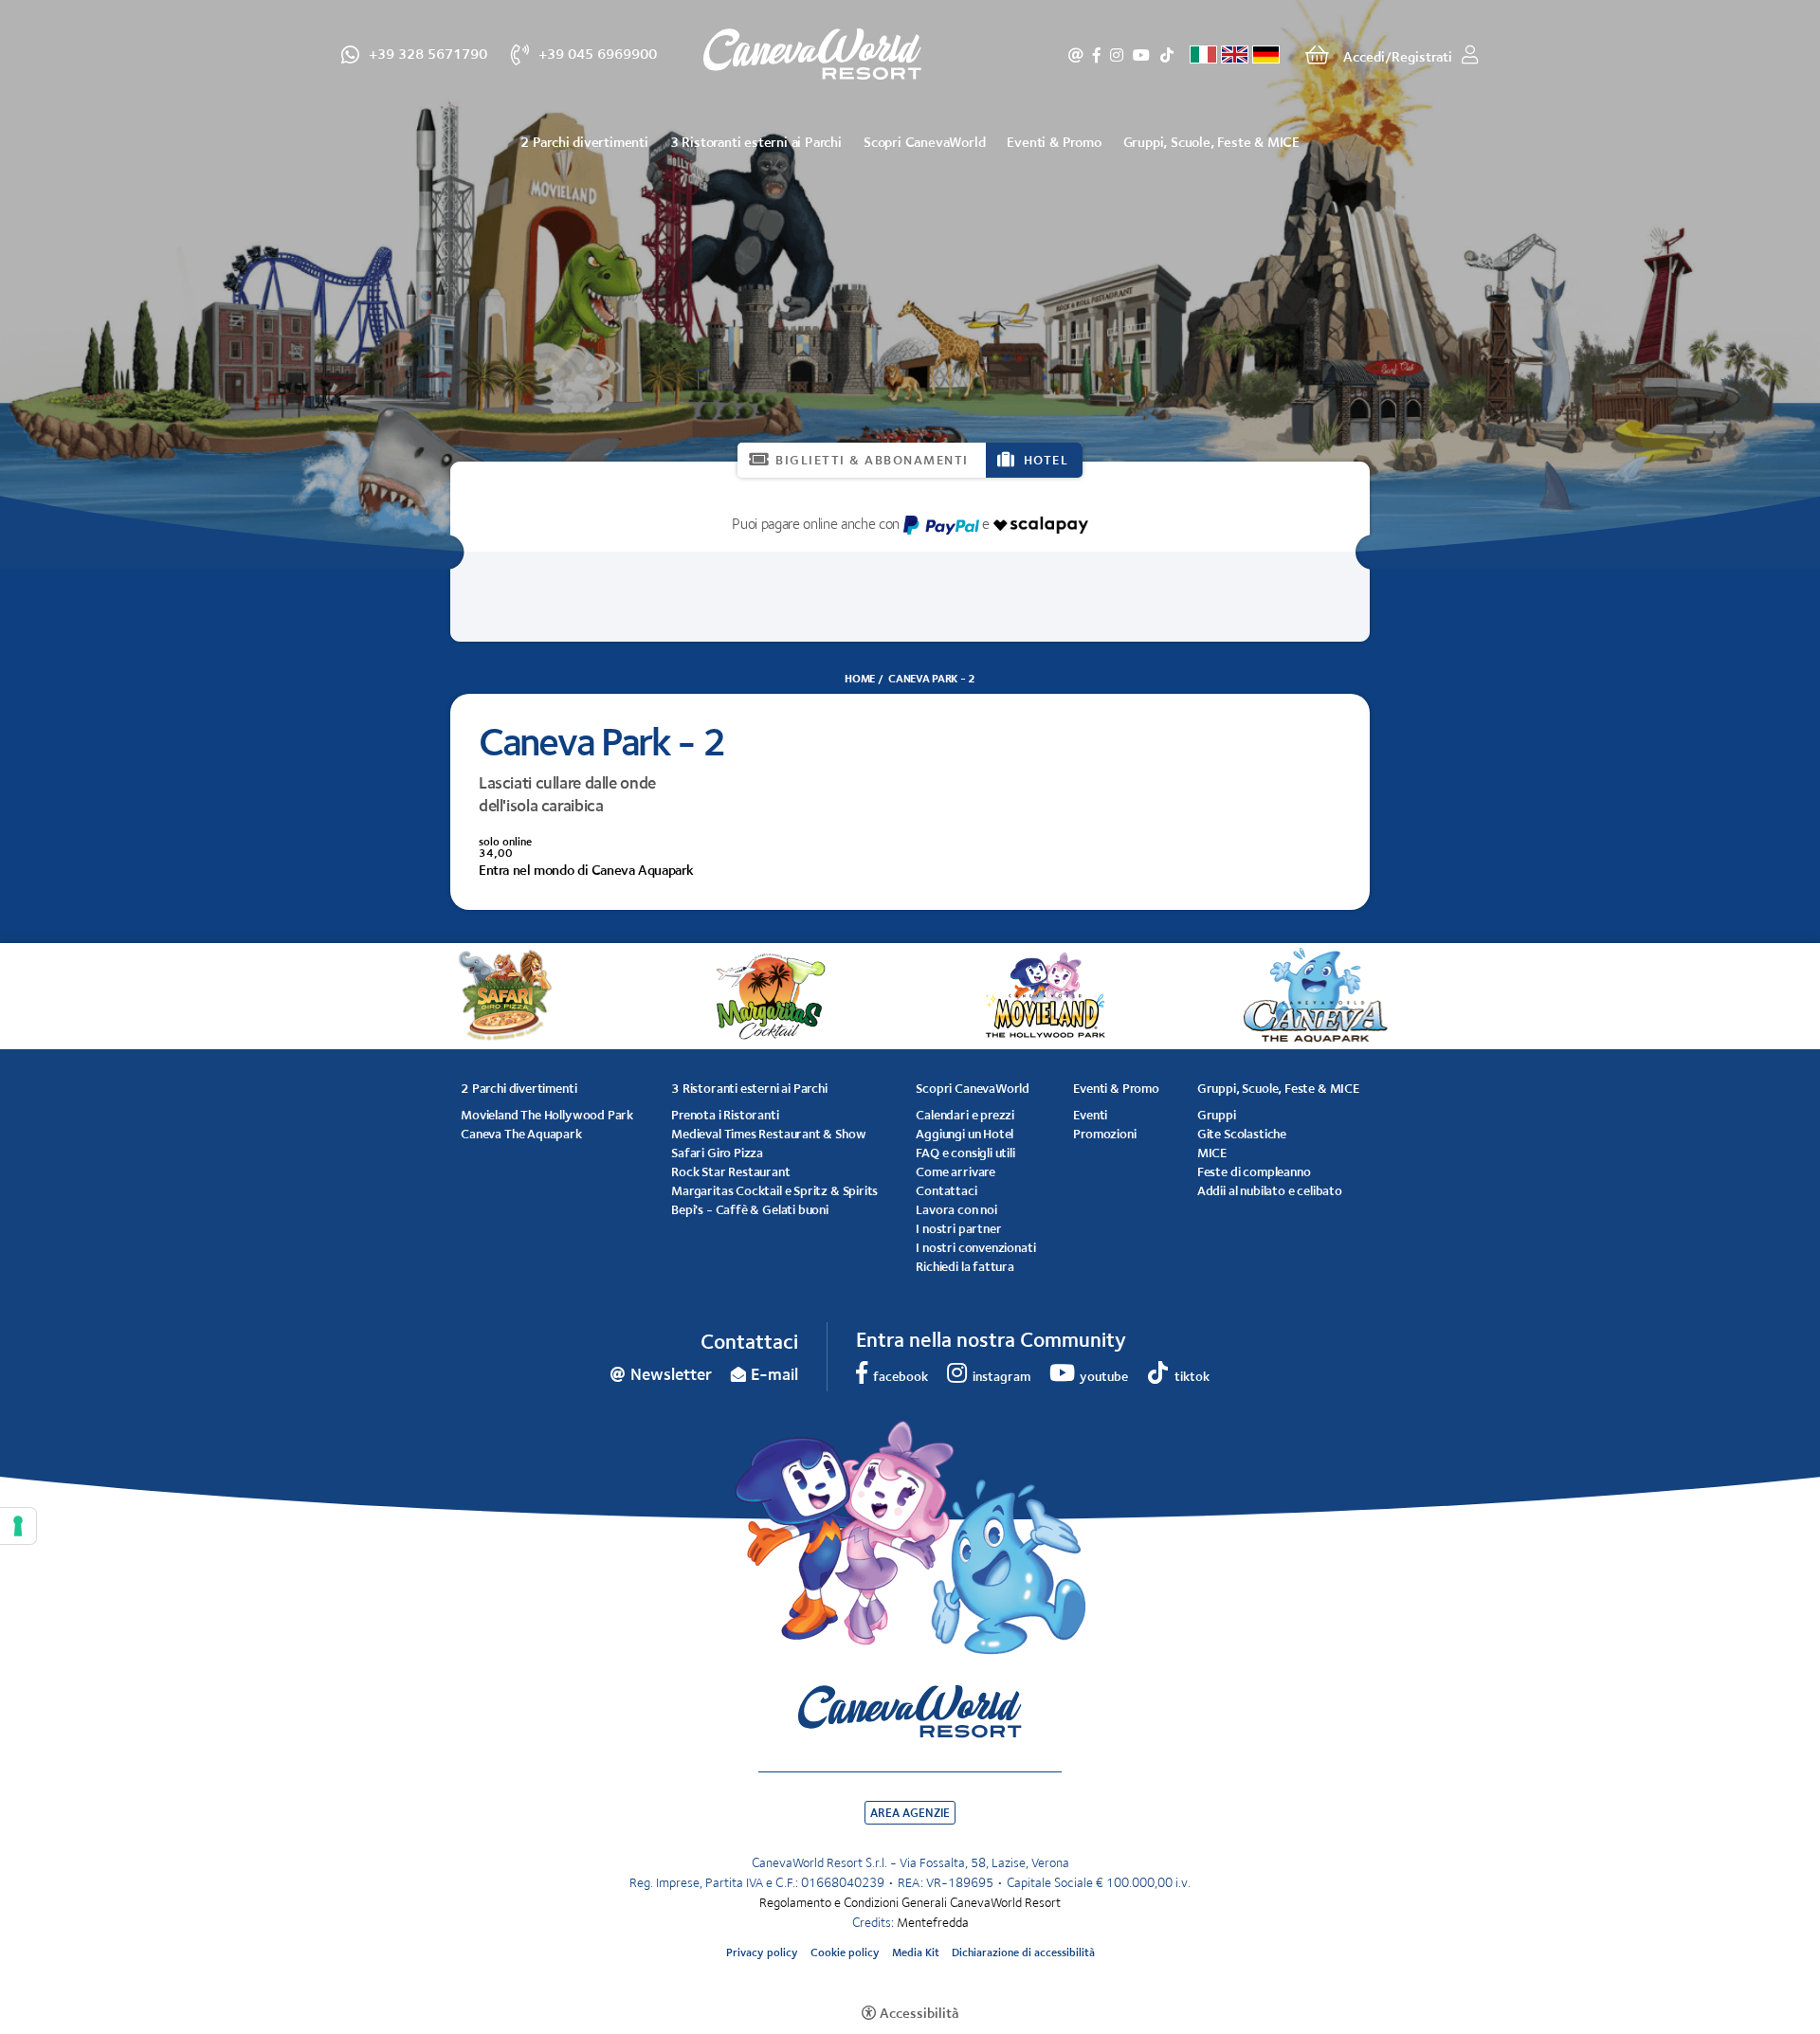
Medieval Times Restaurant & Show (768, 1134)
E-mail (774, 1374)
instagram (1117, 55)
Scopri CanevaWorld (924, 142)
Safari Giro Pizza (717, 1153)
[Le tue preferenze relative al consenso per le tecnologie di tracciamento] (18, 1526)
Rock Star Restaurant (730, 1171)
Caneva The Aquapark (521, 1134)
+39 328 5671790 (428, 53)
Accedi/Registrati (1398, 56)
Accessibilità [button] (919, 2013)
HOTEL (1046, 460)
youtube (1141, 55)
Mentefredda (933, 1922)
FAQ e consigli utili (965, 1153)
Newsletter (1076, 55)
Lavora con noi (956, 1209)
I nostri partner (958, 1228)
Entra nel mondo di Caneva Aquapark (586, 870)
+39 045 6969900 (598, 53)
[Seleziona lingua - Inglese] (1235, 54)
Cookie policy (845, 1952)
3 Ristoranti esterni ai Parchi (756, 142)
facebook (1097, 55)
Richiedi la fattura (965, 1266)
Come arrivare (955, 1171)
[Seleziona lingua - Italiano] (1203, 54)
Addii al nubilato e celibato (1270, 1190)
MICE (1212, 1153)
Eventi (1090, 1115)
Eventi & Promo (1054, 142)
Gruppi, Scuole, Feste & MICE (1211, 142)
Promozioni (1104, 1134)
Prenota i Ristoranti (725, 1115)
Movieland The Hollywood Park (547, 1115)
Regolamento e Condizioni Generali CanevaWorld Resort (910, 1902)
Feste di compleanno (1254, 1171)
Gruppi (1217, 1115)
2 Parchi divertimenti (584, 142)
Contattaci (946, 1190)
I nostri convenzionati (975, 1247)
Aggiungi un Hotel (965, 1134)
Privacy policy (762, 1952)
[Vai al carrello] (1317, 55)
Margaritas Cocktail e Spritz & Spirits (774, 1190)
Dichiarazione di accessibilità (1023, 1952)
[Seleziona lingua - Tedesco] (1266, 54)
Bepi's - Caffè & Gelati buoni (750, 1209)
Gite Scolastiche (1242, 1134)
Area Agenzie (910, 1813)
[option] (910, 284)
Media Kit (916, 1952)
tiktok (1166, 55)
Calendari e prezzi (965, 1115)
